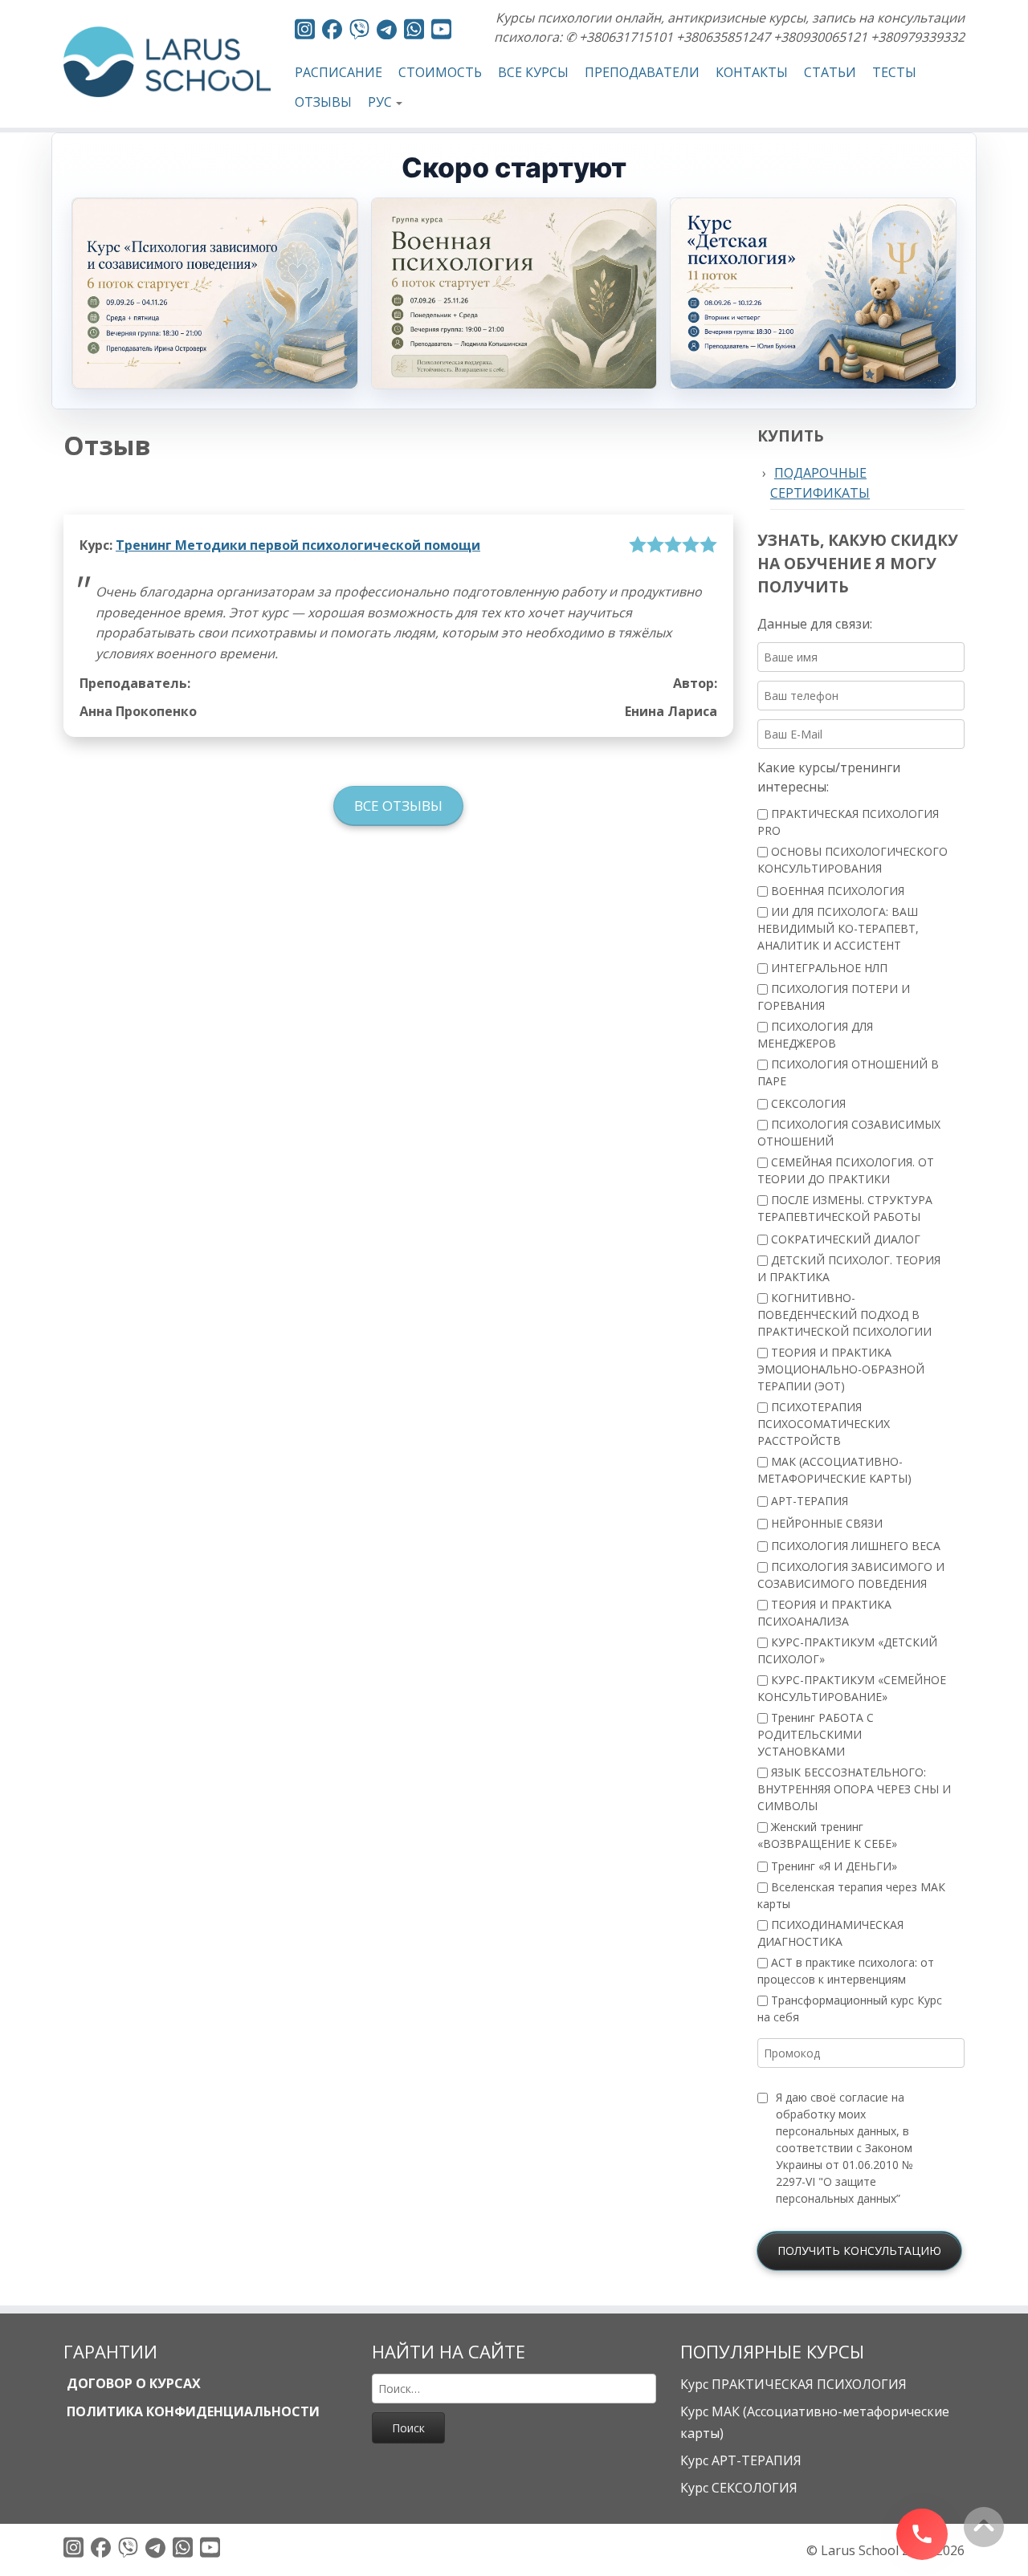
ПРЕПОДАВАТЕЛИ (642, 72)
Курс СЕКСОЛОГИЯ (739, 2488)
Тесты (894, 72)
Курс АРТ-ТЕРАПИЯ (741, 2460)
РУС (380, 102)
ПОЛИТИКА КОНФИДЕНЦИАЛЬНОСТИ (192, 2411)
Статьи (830, 72)
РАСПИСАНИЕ (339, 72)
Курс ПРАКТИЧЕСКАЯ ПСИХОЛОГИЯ (793, 2384)
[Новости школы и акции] (387, 32)
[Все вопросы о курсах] (359, 32)
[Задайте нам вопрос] (414, 32)
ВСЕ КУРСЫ (533, 72)
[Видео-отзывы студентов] (441, 32)
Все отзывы (398, 806)
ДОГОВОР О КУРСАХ (132, 2383)
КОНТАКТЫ (752, 72)
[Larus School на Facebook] (332, 32)
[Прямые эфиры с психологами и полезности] (305, 32)
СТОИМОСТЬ (440, 72)
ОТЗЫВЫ (323, 102)
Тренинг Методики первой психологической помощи (298, 545)
